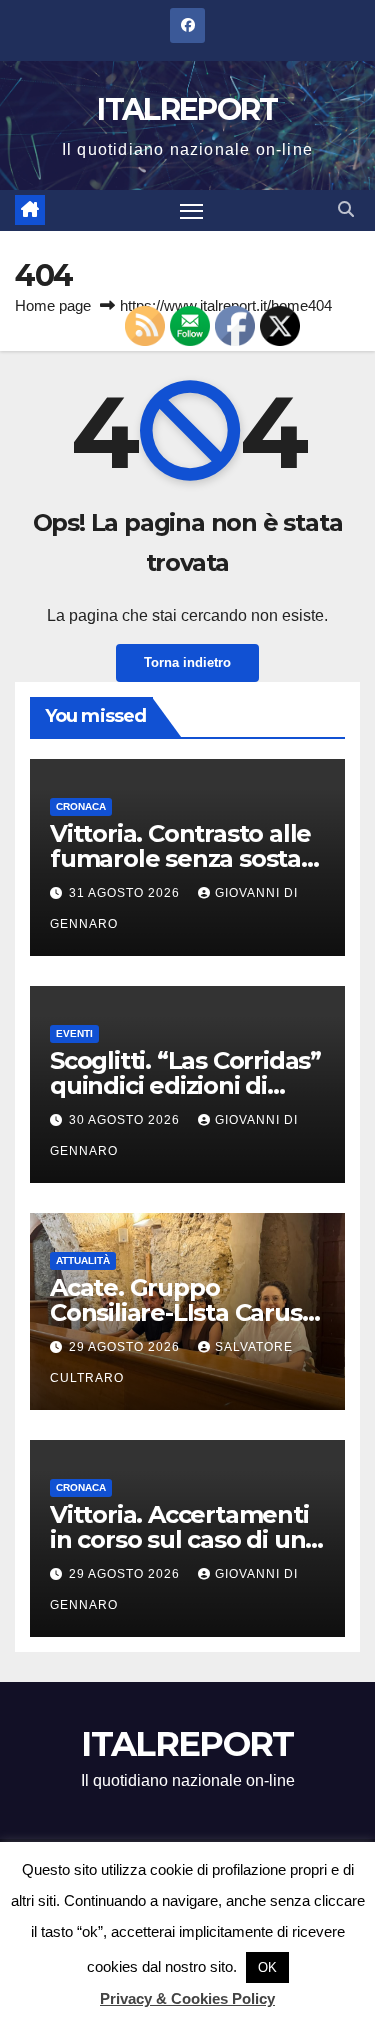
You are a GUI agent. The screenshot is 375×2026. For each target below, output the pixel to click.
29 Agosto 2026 (126, 1347)
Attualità (83, 1260)
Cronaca (81, 806)
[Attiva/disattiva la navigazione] (192, 211)
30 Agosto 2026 (126, 1120)
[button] (346, 209)
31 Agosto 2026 (126, 893)
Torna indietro (187, 662)
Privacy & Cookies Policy (187, 1998)
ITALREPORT (187, 109)
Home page (53, 305)
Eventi (74, 1033)
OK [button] (267, 1967)
